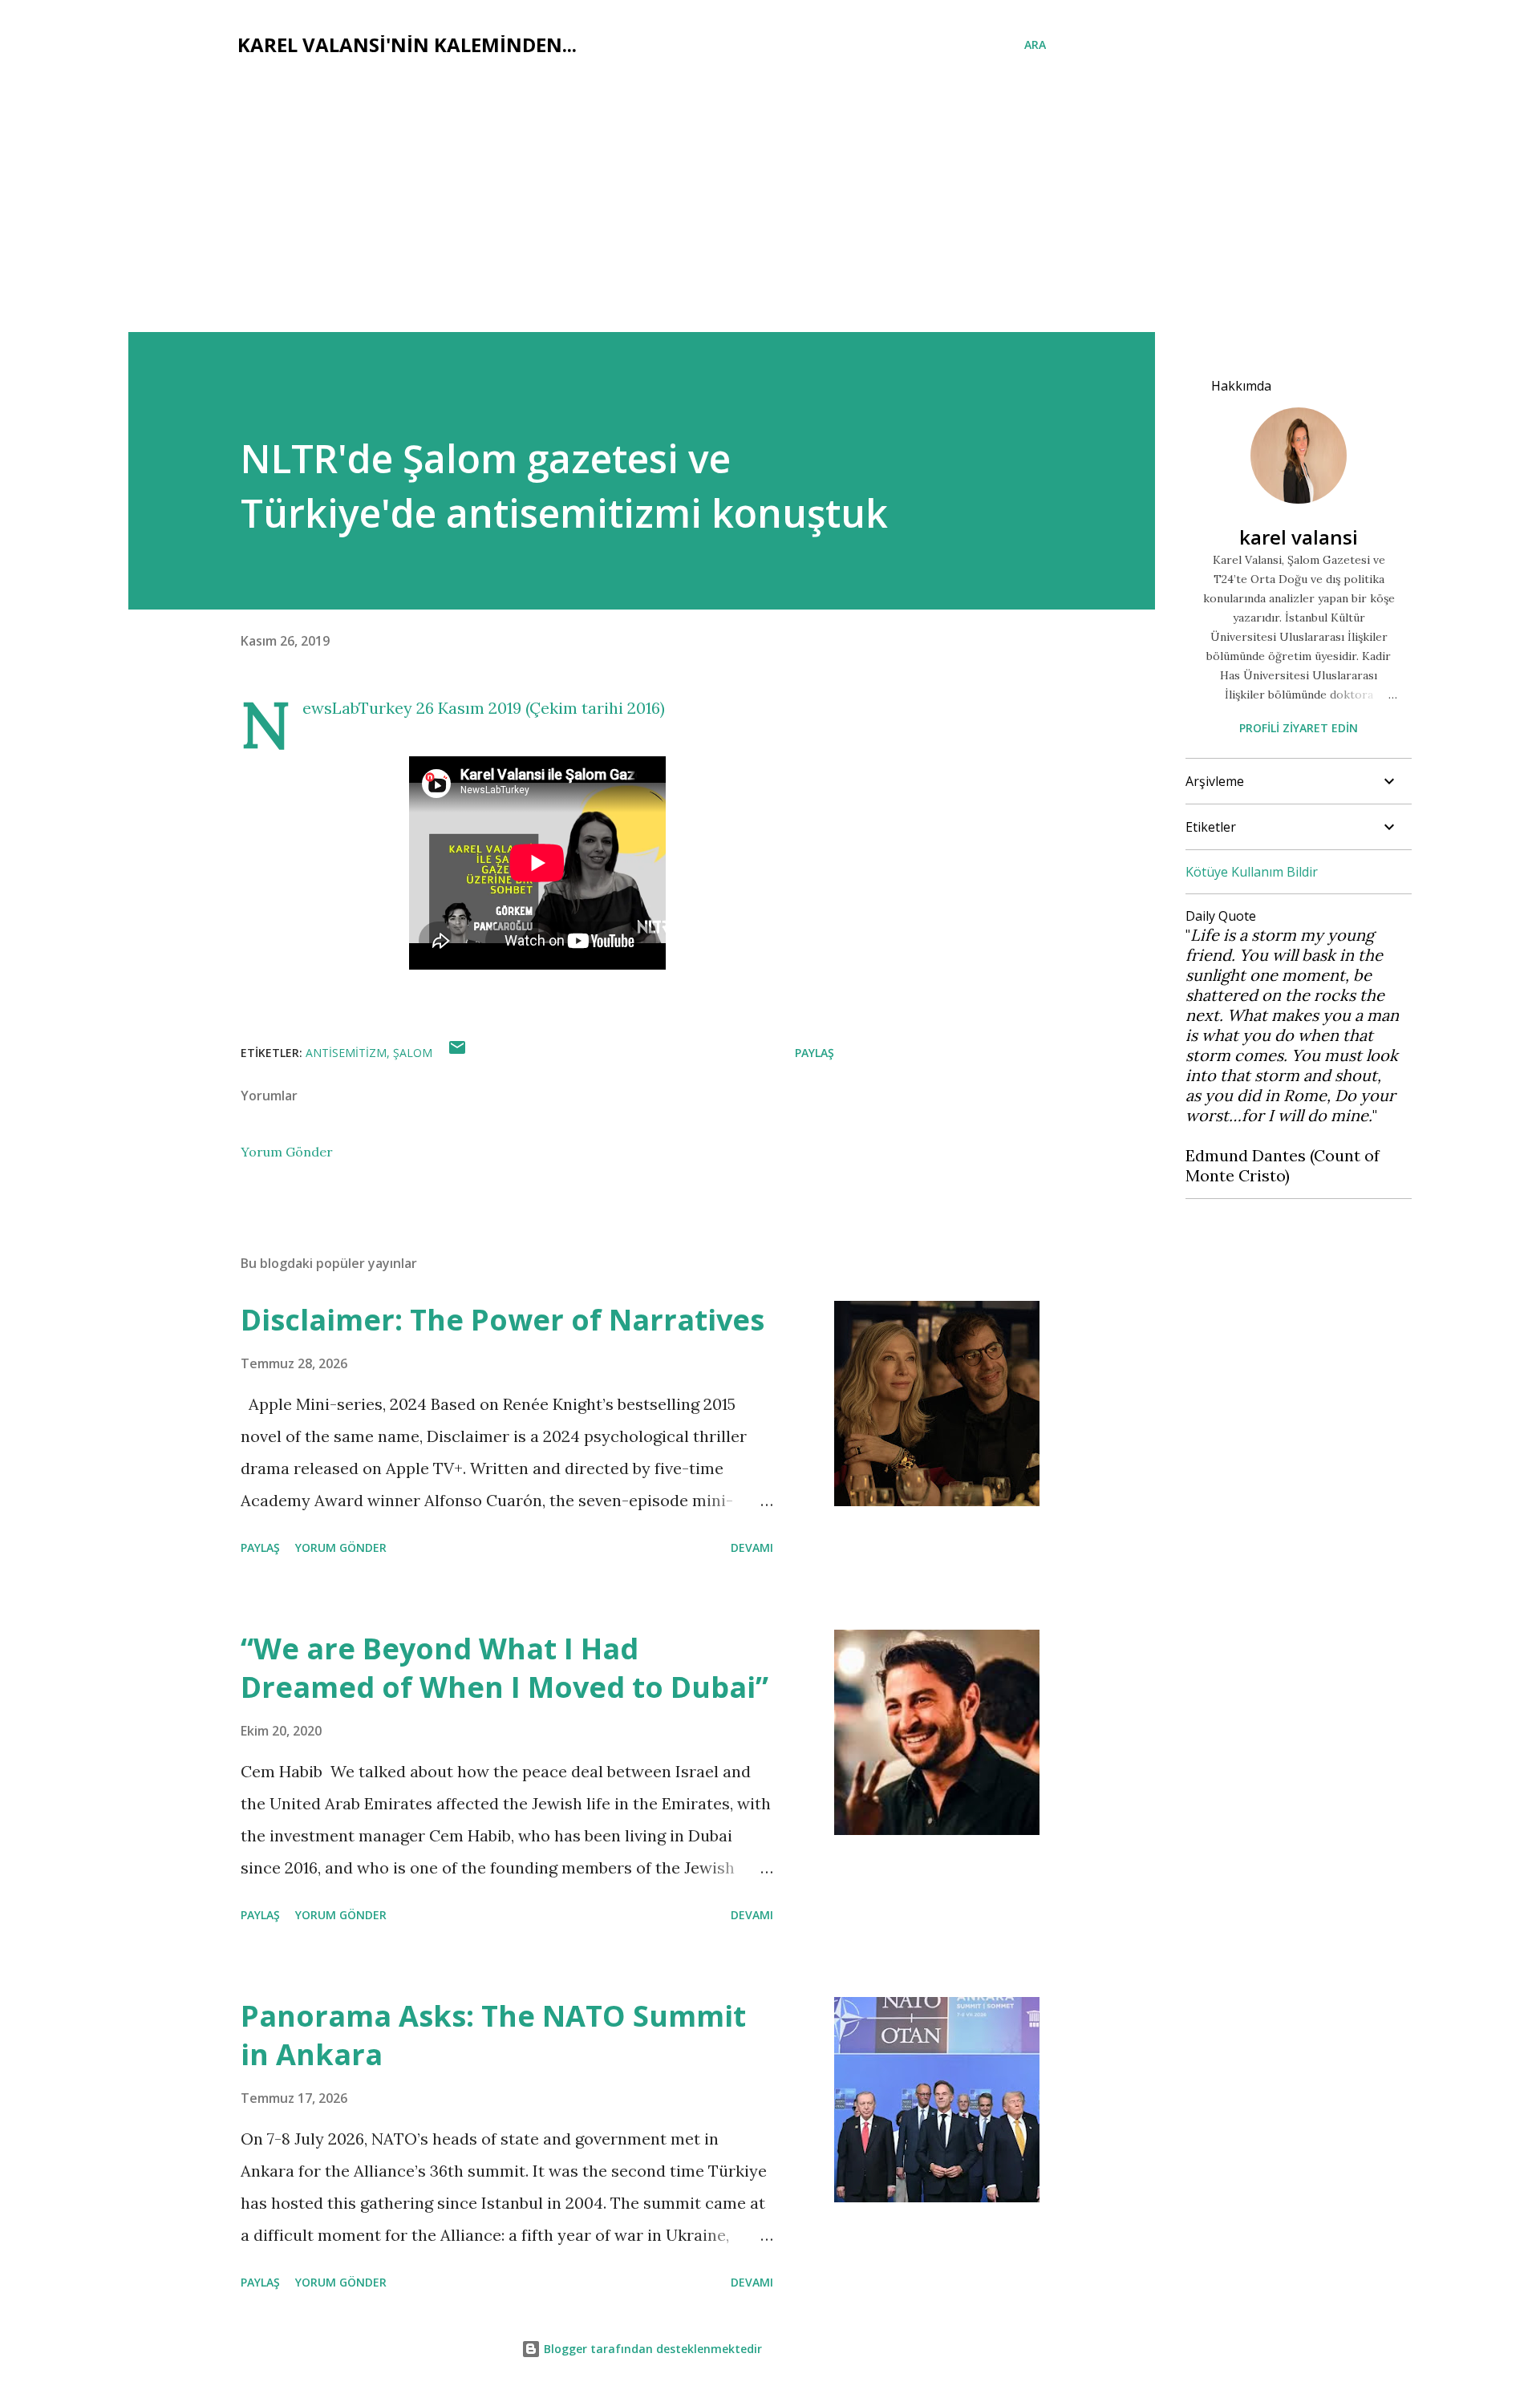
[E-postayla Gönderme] (457, 1053)
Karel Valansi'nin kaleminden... (407, 45)
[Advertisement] (770, 212)
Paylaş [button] (815, 1053)
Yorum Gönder (287, 1152)
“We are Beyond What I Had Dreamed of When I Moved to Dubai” (505, 1668)
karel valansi (1299, 537)
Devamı (752, 1547)
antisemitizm (346, 1053)
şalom (413, 1053)
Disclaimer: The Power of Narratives (503, 1320)
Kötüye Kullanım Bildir (1252, 872)
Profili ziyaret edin (1299, 728)
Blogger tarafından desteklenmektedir (651, 2349)
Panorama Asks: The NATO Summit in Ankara (493, 2035)
